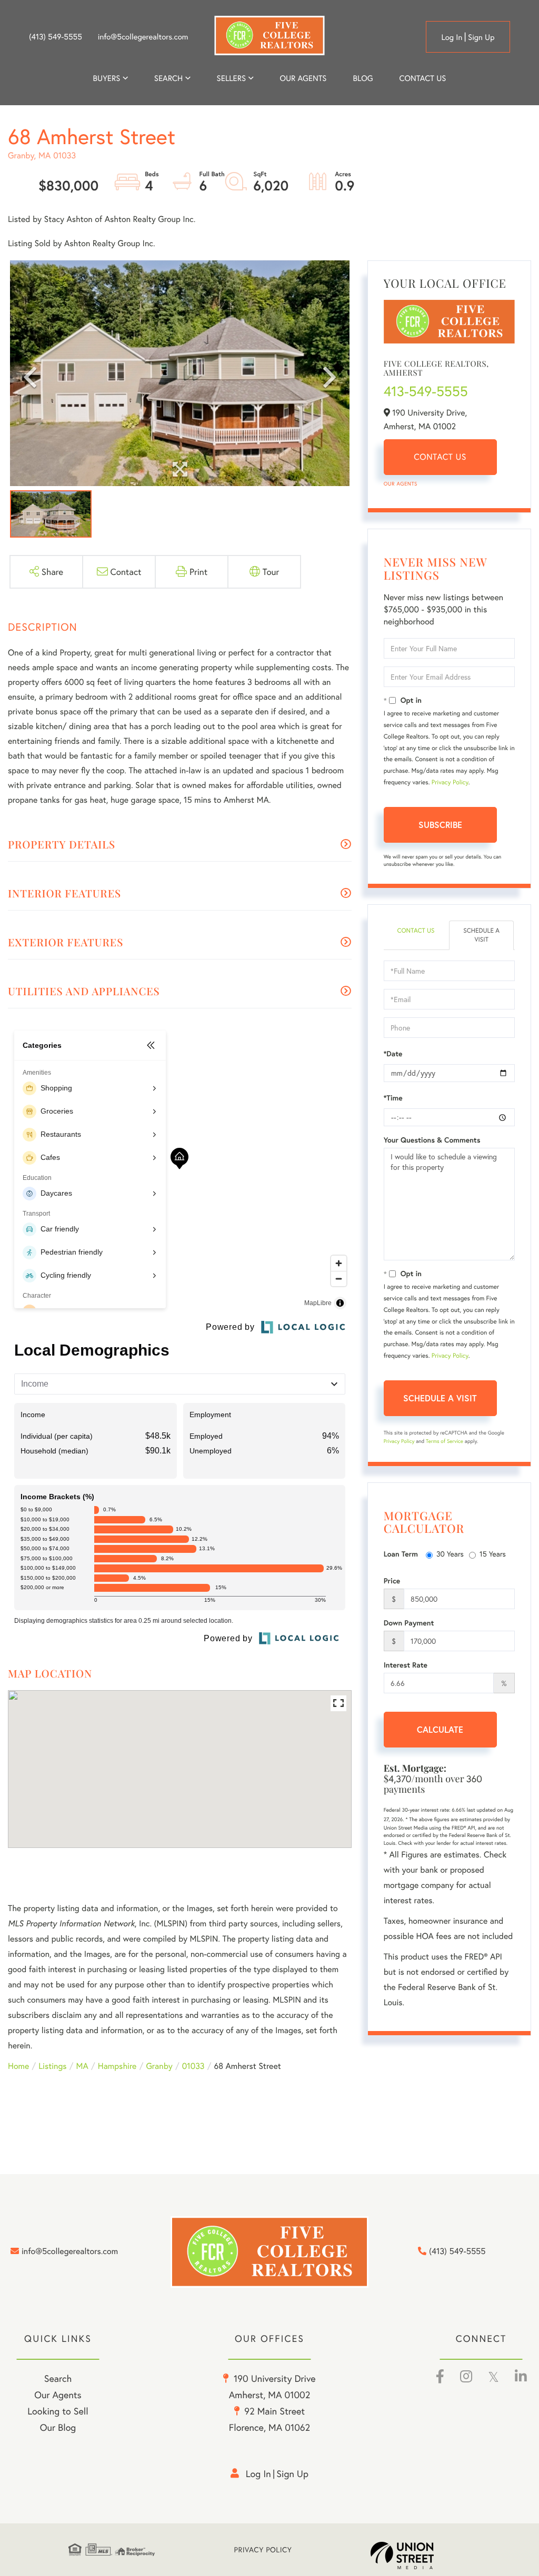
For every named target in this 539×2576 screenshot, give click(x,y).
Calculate (440, 1729)
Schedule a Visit (481, 935)
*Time (393, 1098)
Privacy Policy (450, 782)
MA (82, 2066)
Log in (452, 37)
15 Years (493, 1554)
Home (18, 2066)
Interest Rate (406, 1665)
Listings (52, 2066)
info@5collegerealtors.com (143, 37)
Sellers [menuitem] (232, 78)
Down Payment (409, 1623)
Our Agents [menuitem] (303, 78)
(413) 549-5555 (56, 37)
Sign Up (481, 37)
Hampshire (117, 2066)
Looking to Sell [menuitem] (58, 2411)
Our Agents (401, 484)
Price (392, 1581)
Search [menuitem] (168, 78)
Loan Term (401, 1554)
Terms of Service (445, 1441)
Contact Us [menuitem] (423, 78)
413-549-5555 (426, 391)
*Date (393, 1054)
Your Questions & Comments (432, 1140)
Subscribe (440, 825)
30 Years (450, 1554)
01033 (193, 2066)
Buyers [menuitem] (107, 78)
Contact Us (440, 457)
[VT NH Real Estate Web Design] (421, 2555)
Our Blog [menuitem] (58, 2427)
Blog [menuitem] (363, 78)
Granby (159, 2066)
